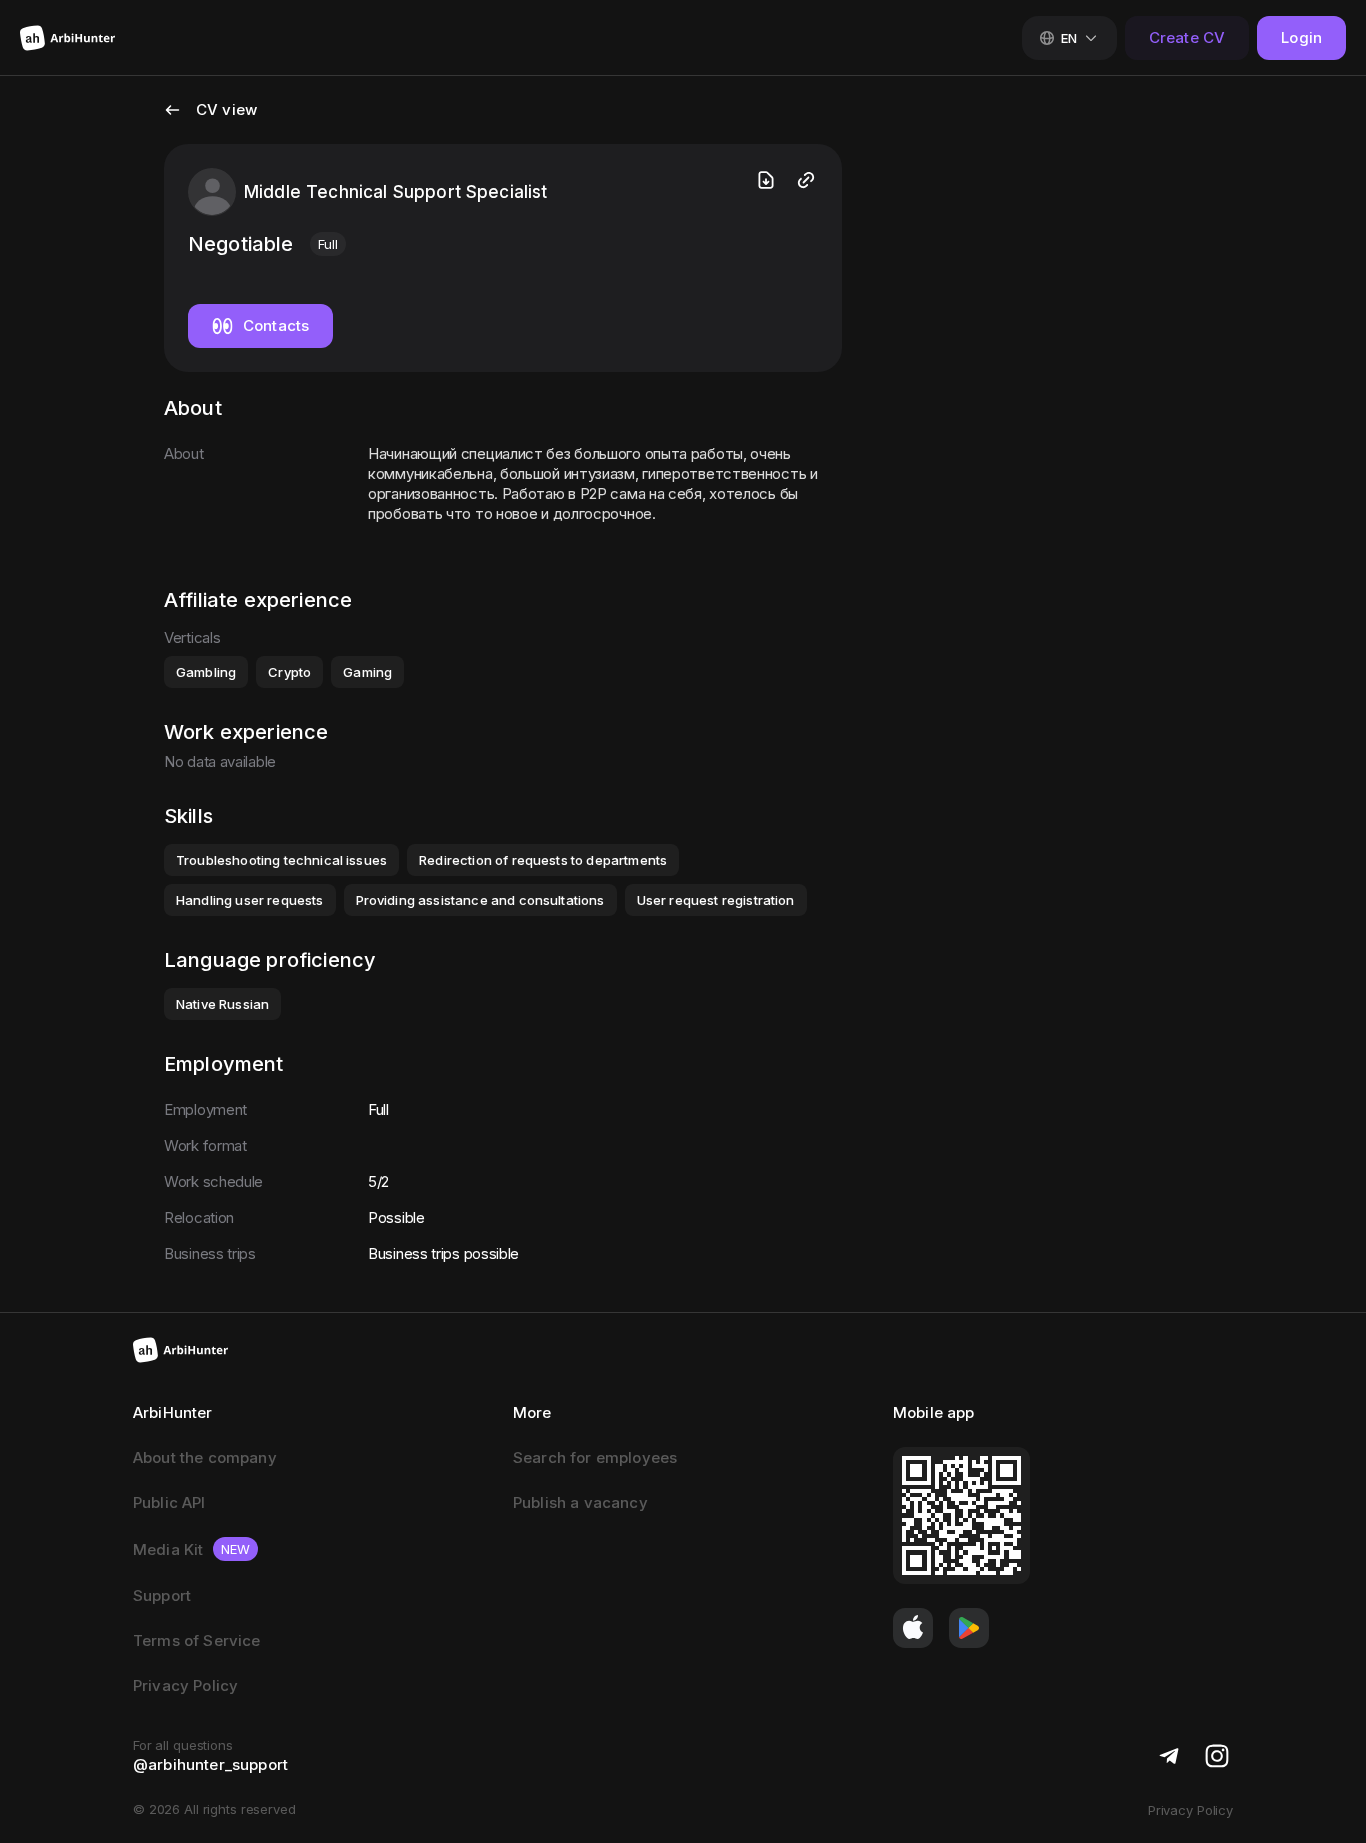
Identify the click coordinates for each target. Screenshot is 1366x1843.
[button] (210, 122)
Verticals (192, 637)
